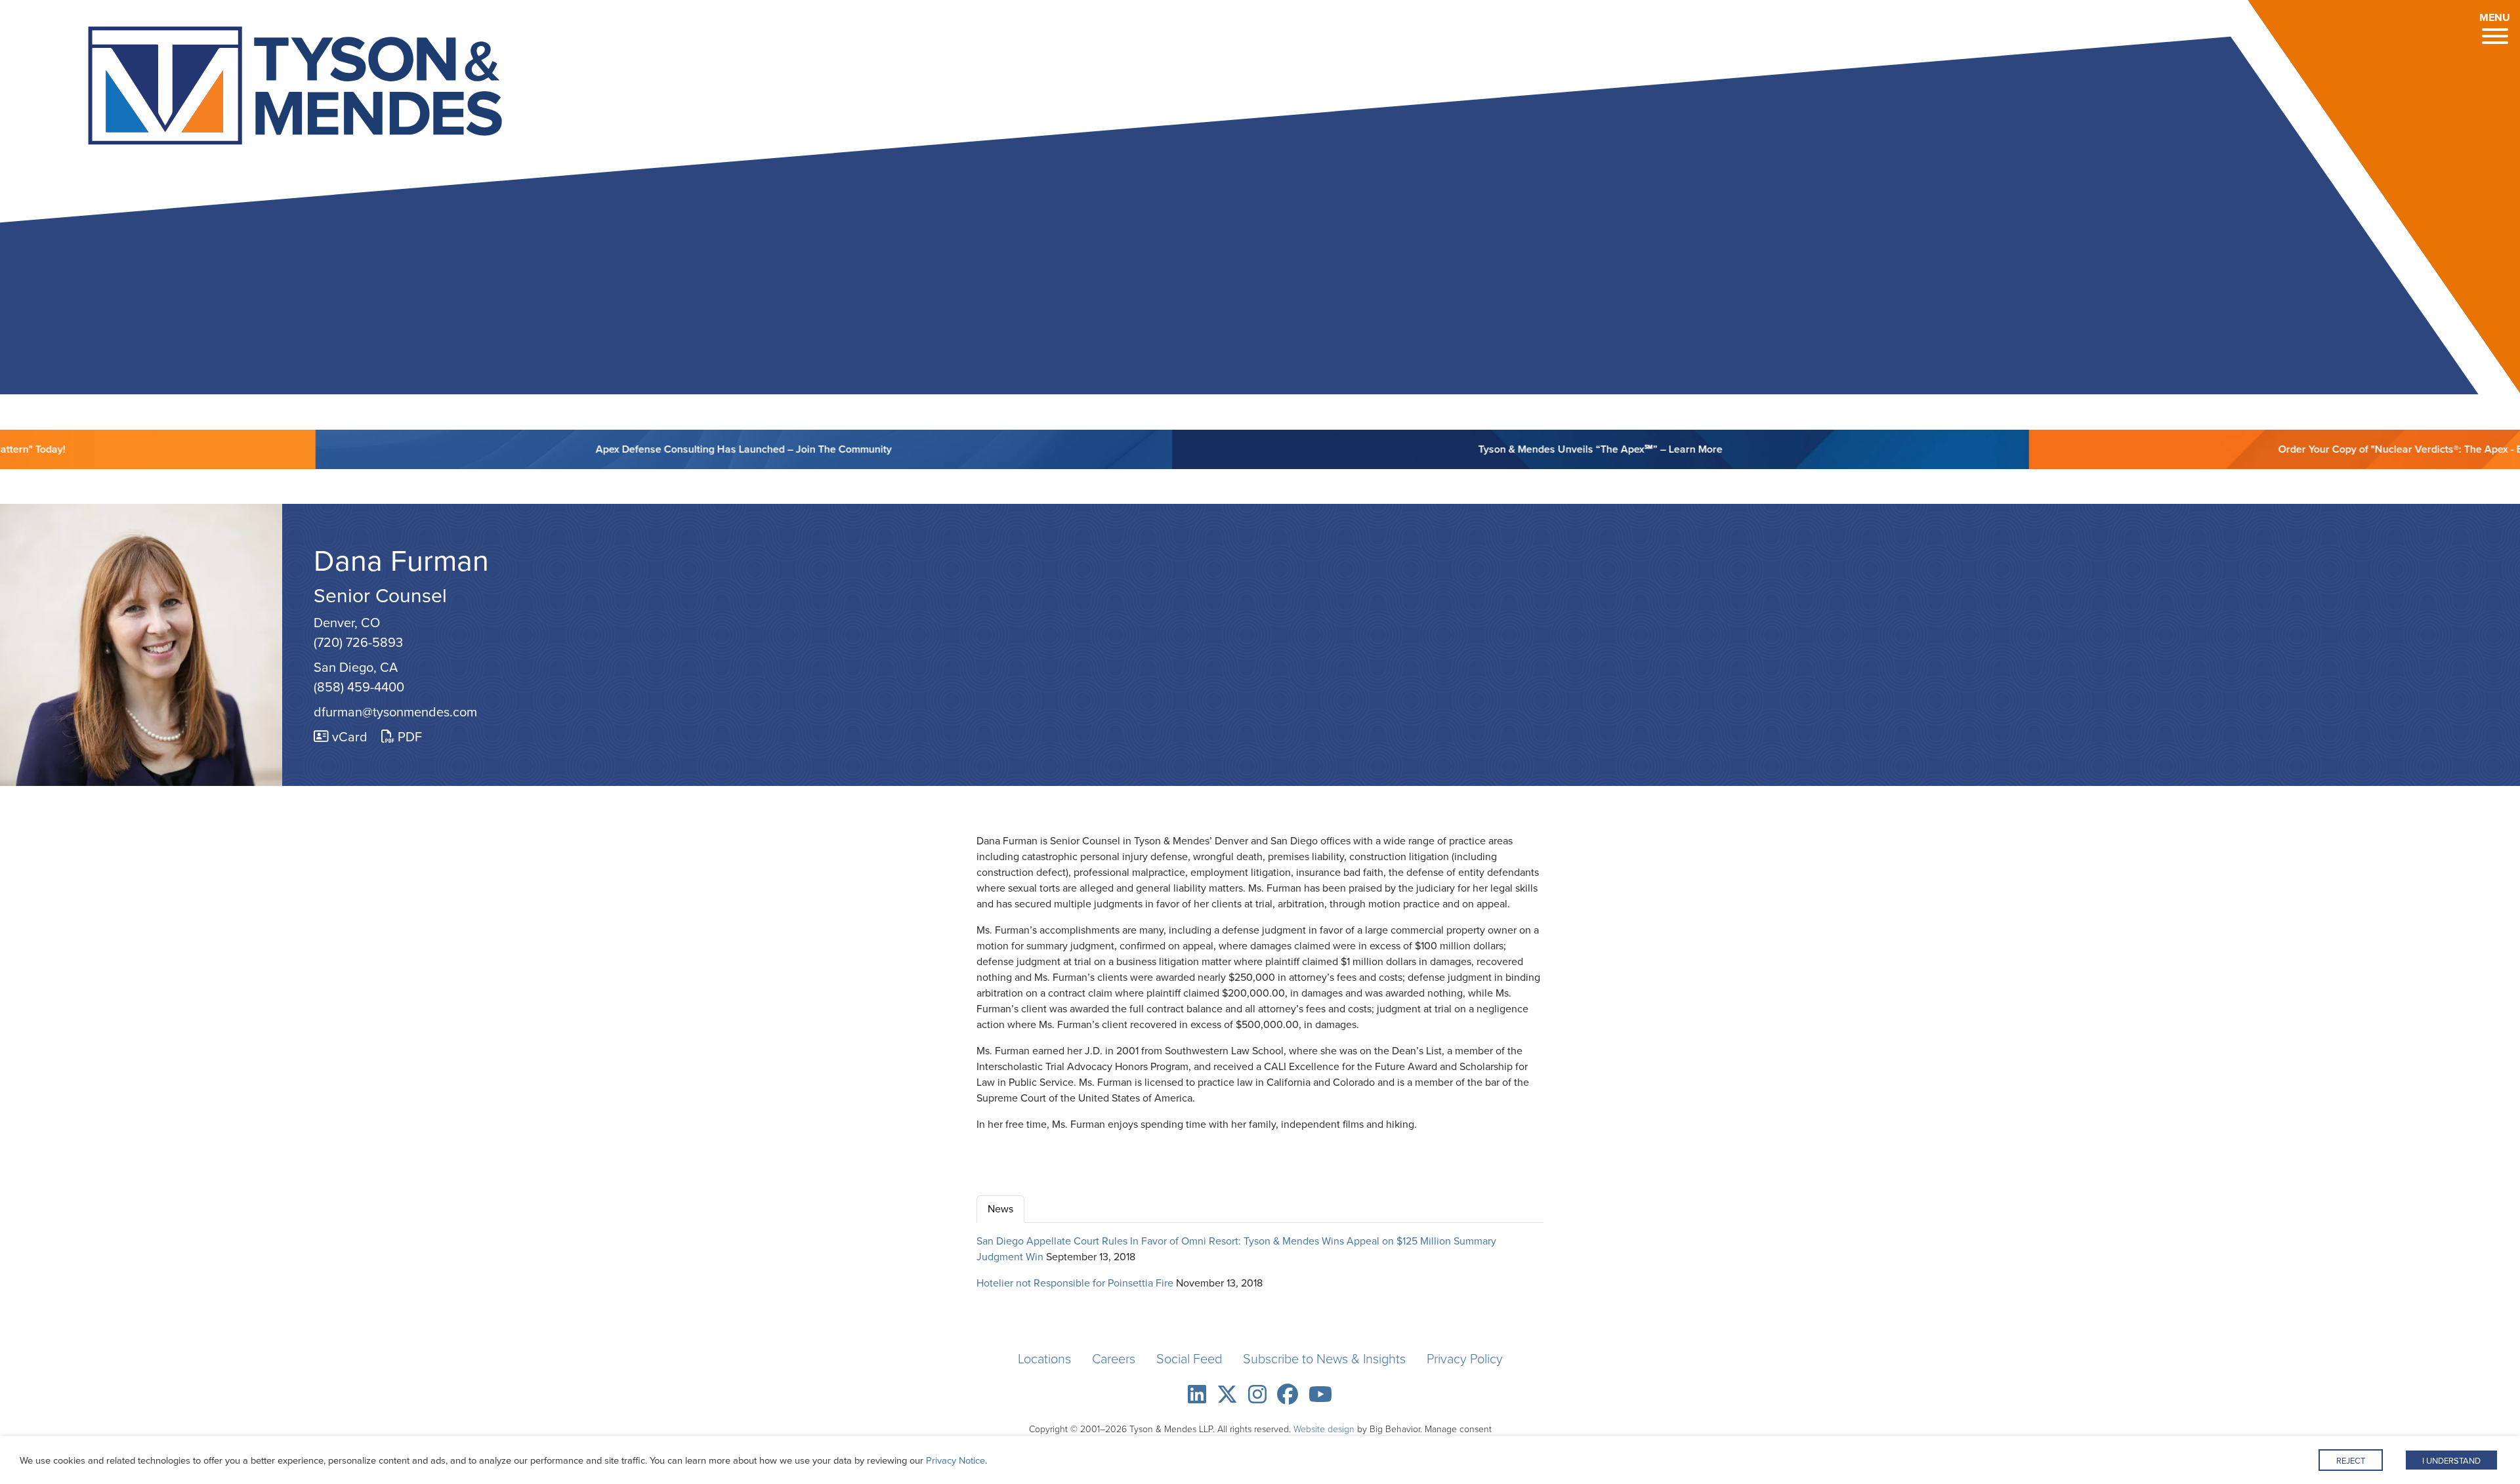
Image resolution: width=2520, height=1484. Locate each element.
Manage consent (1458, 1429)
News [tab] (1000, 1209)
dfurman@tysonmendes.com (395, 712)
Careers (1114, 1359)
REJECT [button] (2351, 1461)
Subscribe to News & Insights (1324, 1359)
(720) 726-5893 (358, 642)
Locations (1044, 1359)
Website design (1324, 1429)
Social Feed (1189, 1359)
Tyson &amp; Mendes (243, 90)
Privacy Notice (955, 1460)
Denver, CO (347, 623)
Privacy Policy (1465, 1359)
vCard (348, 737)
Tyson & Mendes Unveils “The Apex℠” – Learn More (1502, 449)
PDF (408, 737)
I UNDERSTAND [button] (2451, 1461)
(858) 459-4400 (359, 687)
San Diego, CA (356, 667)
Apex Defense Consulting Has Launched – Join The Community (645, 449)
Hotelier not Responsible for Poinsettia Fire (1075, 1283)
